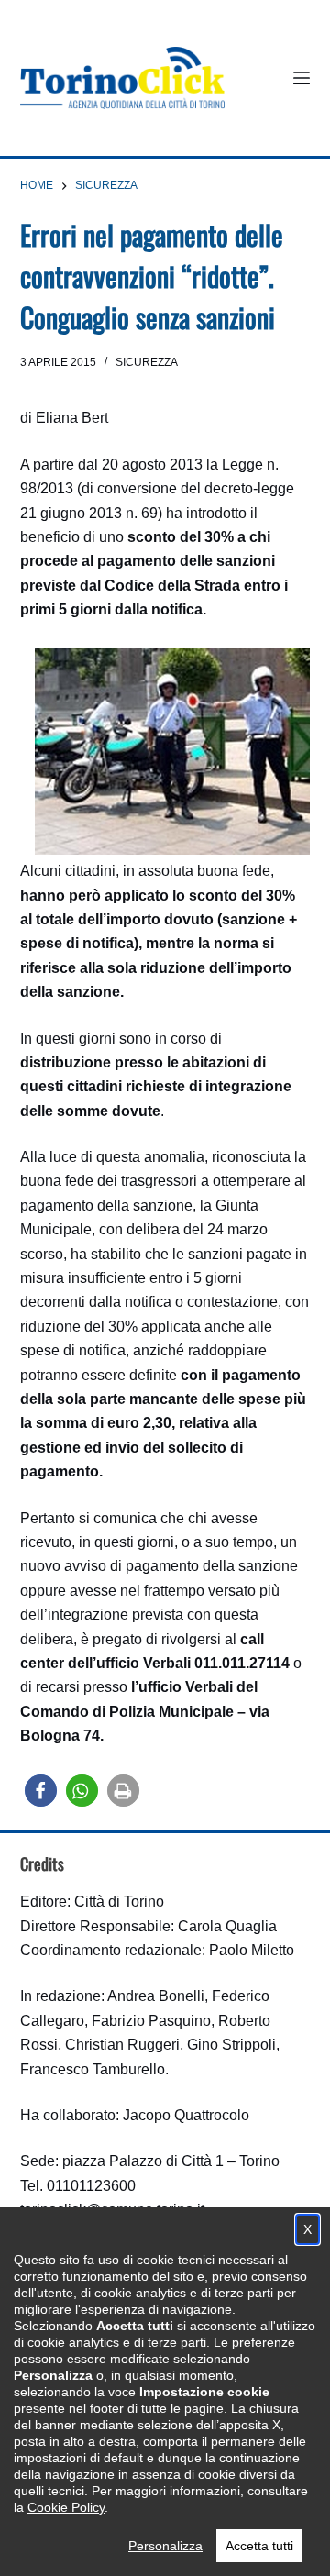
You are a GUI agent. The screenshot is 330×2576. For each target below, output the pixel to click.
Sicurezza (147, 362)
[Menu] (302, 78)
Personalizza (165, 2546)
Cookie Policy (66, 2507)
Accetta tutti (259, 2546)
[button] (41, 1791)
